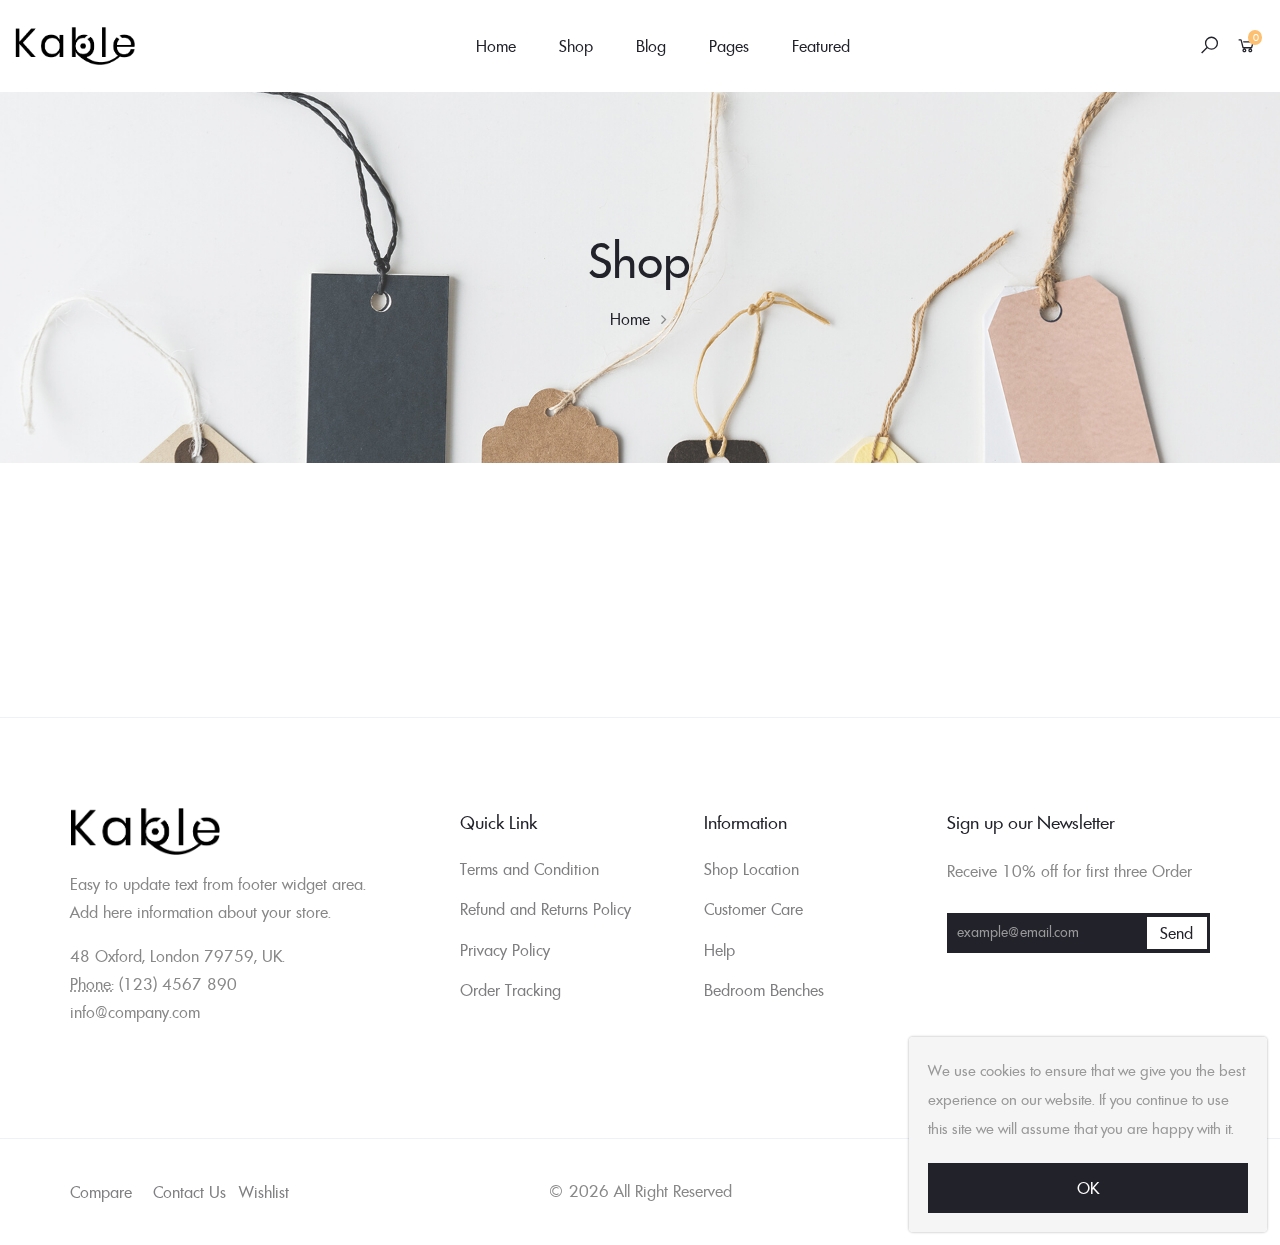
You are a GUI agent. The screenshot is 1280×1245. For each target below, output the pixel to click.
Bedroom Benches (764, 990)
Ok (1088, 1188)
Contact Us (189, 1192)
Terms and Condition (529, 869)
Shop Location (751, 869)
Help (719, 950)
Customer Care (753, 909)
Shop (576, 46)
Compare (101, 1192)
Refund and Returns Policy (545, 909)
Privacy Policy (505, 950)
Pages (729, 46)
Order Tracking (510, 990)
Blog (651, 46)
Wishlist (264, 1192)
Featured (821, 46)
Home (496, 46)
